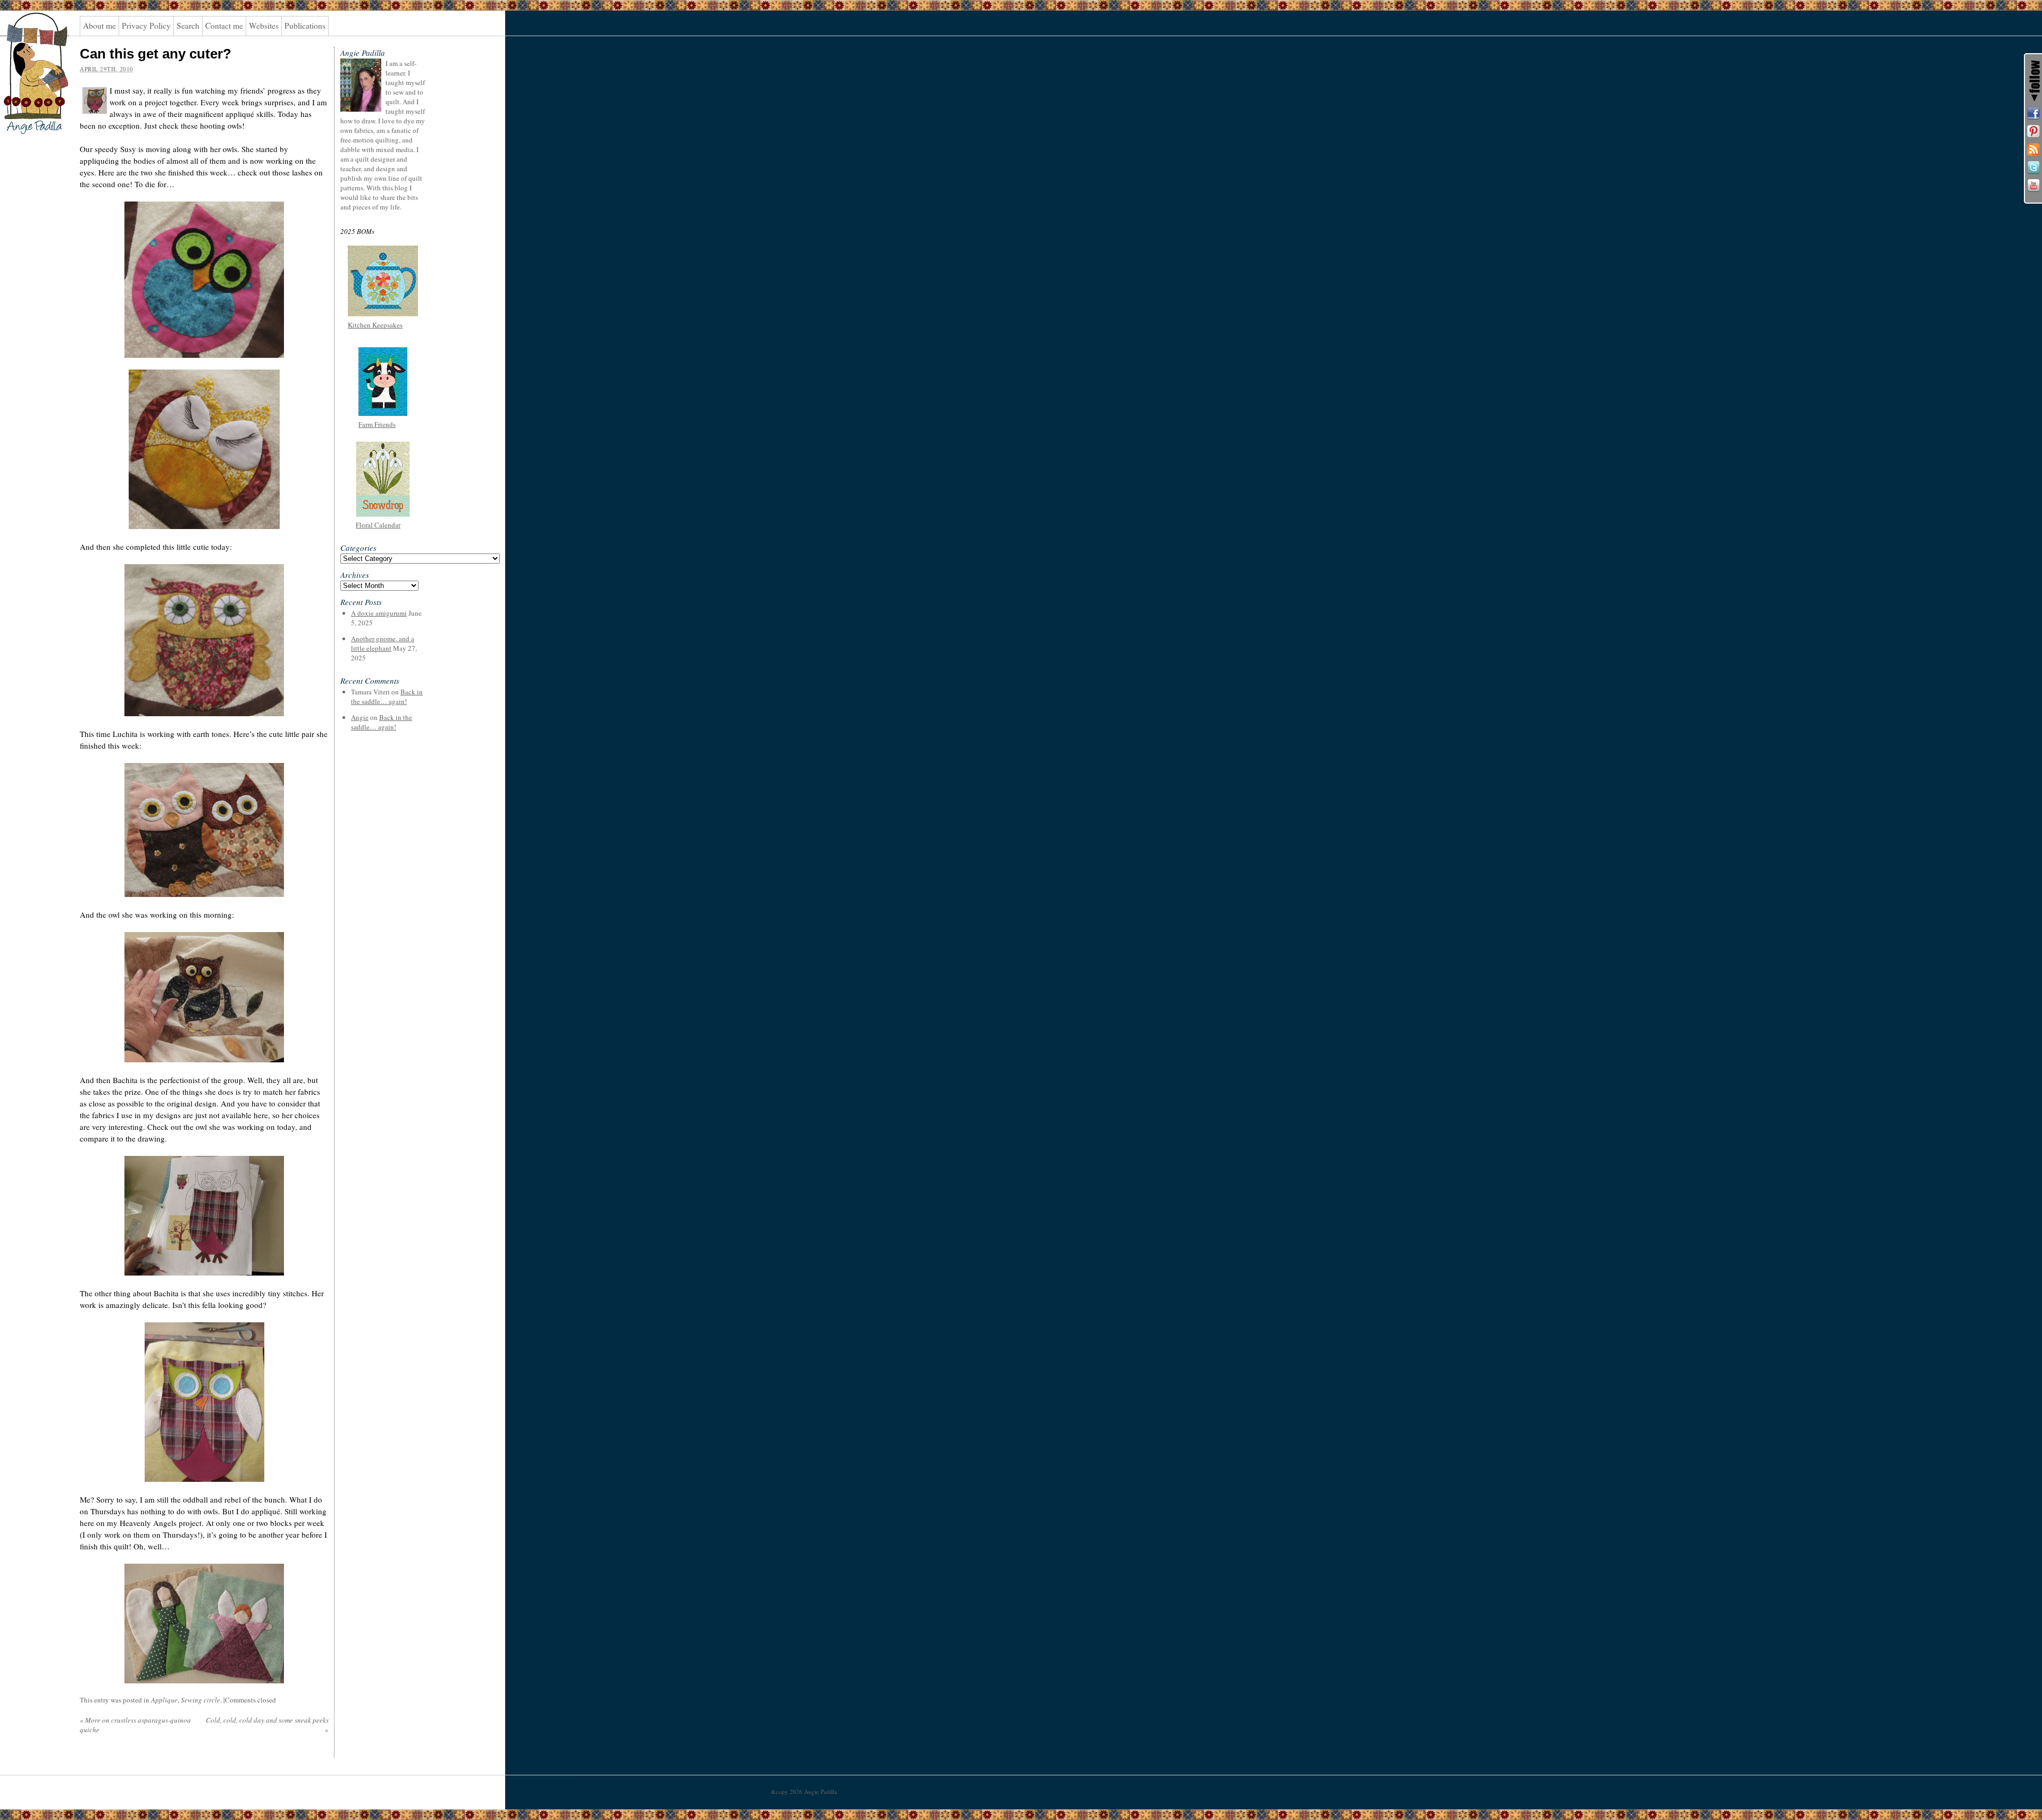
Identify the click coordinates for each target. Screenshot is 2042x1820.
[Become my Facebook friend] (2033, 113)
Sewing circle (200, 1700)
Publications (305, 26)
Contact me (224, 26)
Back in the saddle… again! (387, 697)
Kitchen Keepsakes (375, 325)
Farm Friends (377, 424)
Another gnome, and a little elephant (383, 643)
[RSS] (2033, 149)
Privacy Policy (146, 26)
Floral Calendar (378, 525)
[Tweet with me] (2033, 167)
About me (99, 26)
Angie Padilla (29, 32)
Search (188, 26)
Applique (164, 1700)
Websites (264, 26)
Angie (360, 717)
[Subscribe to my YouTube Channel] (2033, 186)
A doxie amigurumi (379, 613)
